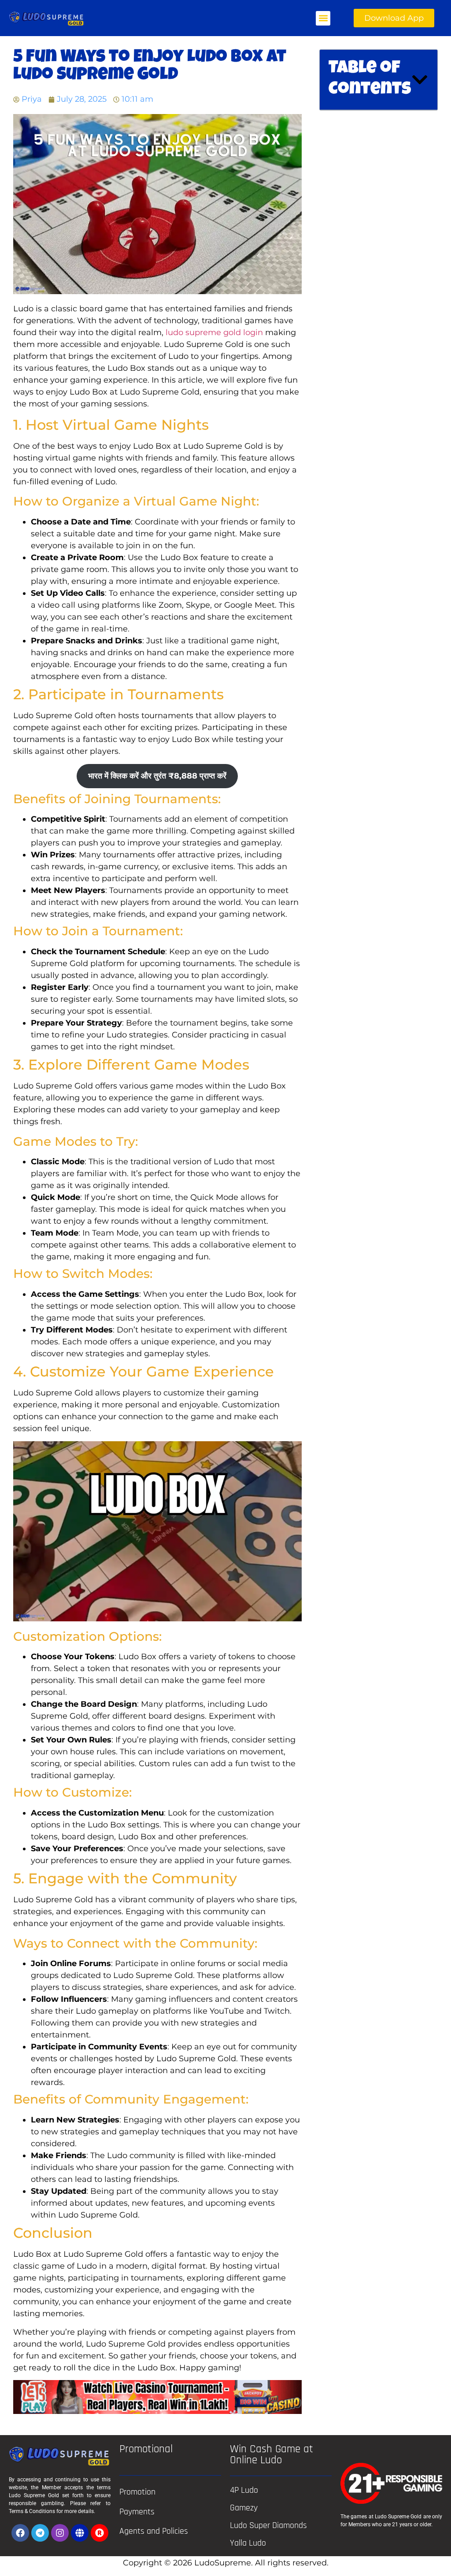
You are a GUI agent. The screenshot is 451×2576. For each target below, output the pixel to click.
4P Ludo (244, 2490)
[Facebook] (20, 2533)
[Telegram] (40, 2533)
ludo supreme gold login (214, 332)
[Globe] (80, 2533)
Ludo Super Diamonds (268, 2525)
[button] (323, 18)
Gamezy (244, 2508)
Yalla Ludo (248, 2543)
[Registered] (100, 2533)
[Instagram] (60, 2533)
